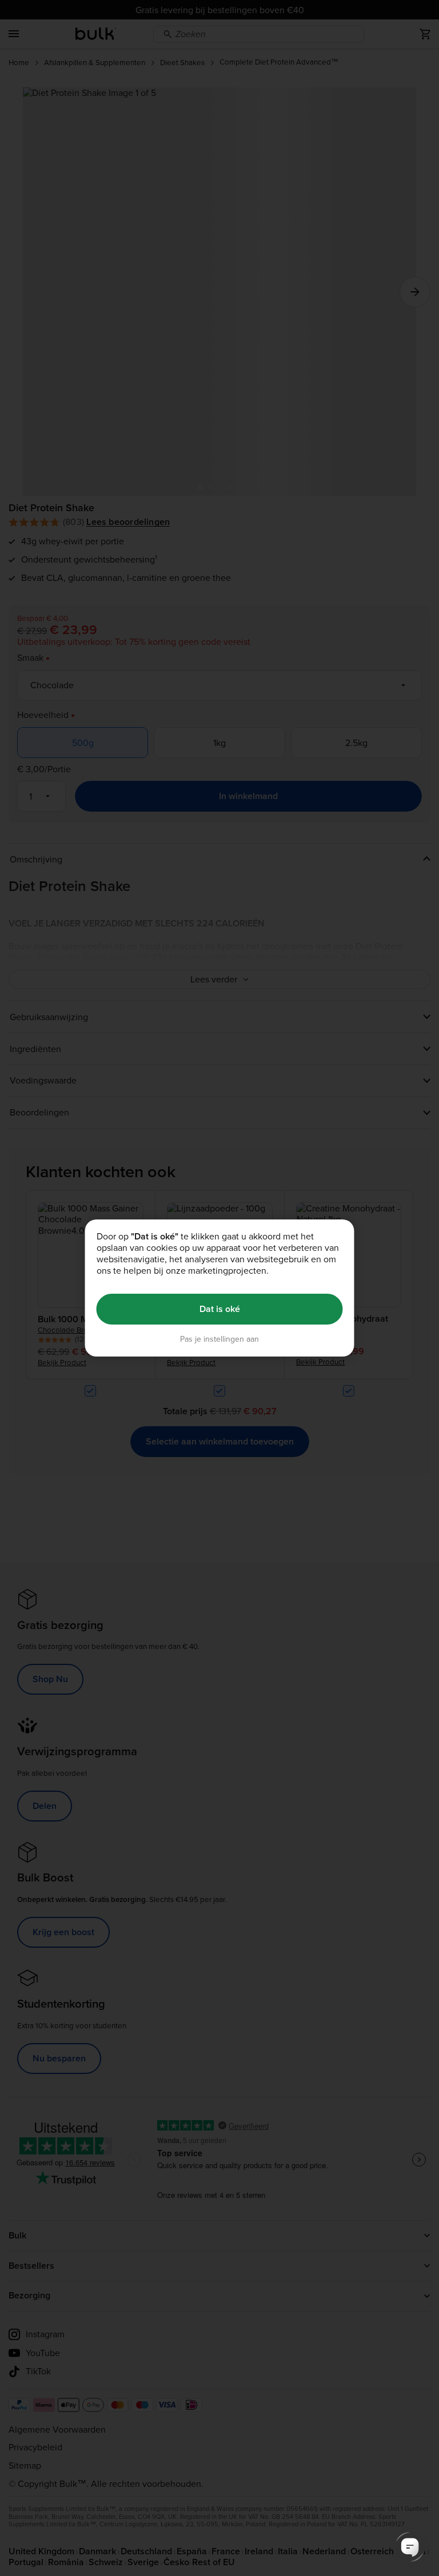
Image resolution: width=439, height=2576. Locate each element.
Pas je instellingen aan (219, 1339)
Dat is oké (220, 1309)
